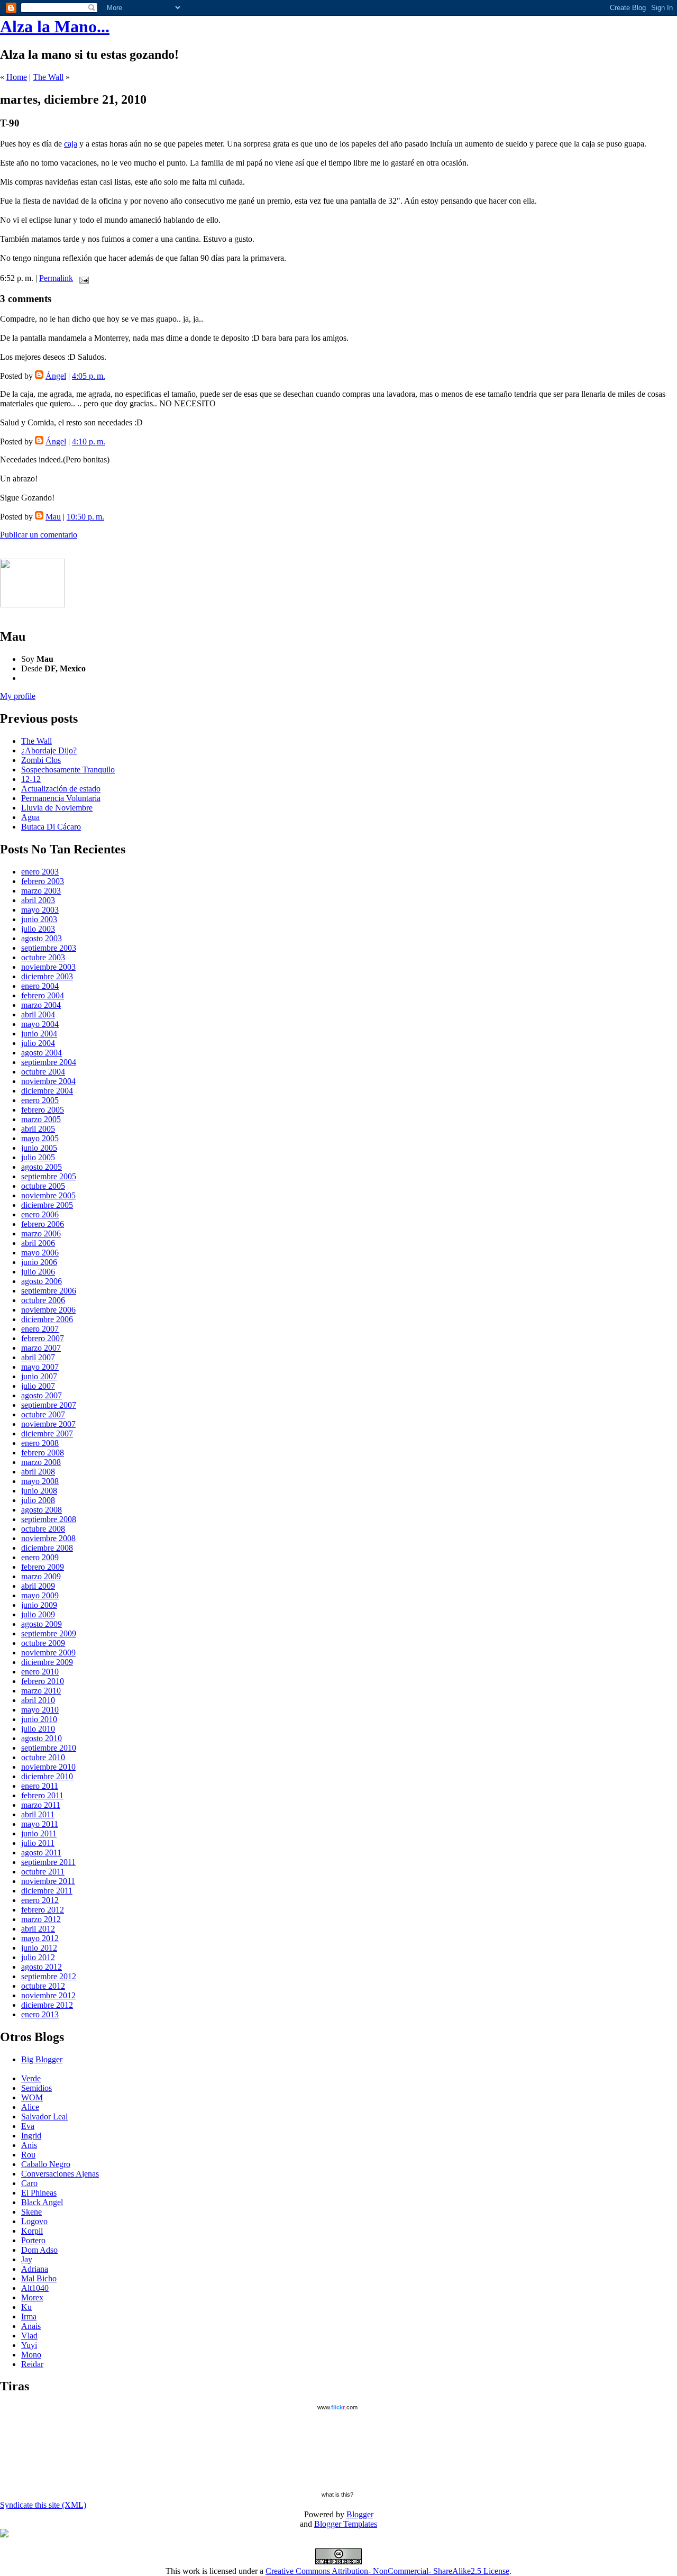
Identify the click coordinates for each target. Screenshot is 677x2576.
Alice (30, 2107)
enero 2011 (40, 1786)
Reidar (32, 2364)
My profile (18, 696)
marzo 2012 (41, 1919)
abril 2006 (38, 1243)
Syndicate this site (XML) (43, 2505)
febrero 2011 (42, 1795)
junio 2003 (39, 919)
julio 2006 (38, 1272)
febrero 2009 (43, 1567)
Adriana (35, 2269)
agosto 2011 (41, 1853)
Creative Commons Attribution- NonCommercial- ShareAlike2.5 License (387, 2571)
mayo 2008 (40, 1481)
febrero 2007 (43, 1338)
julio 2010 (38, 1729)
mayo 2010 (40, 1710)
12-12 (31, 779)
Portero (33, 2240)
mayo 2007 (40, 1367)
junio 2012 (39, 1948)
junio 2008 (39, 1491)
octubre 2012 (43, 1986)
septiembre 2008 (49, 1519)
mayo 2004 (40, 1024)
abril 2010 (38, 1700)
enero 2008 (40, 1443)
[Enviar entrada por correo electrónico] (82, 278)
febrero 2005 (43, 1110)
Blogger (360, 2514)
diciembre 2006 (47, 1319)
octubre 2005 (43, 1186)
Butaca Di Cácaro (51, 827)
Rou (28, 2155)
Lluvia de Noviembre (57, 808)
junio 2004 (39, 1034)
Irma (29, 2316)
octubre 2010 (43, 1757)
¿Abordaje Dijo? (49, 750)
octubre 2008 (43, 1529)
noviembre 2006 (48, 1310)
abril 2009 (38, 1586)
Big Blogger (42, 2059)
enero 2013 (40, 2014)
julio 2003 (38, 929)
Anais (31, 2326)
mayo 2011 (40, 1824)
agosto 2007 (42, 1395)
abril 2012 (38, 1929)
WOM (32, 2097)
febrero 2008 (43, 1453)
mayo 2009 (40, 1595)
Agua (30, 817)
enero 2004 (40, 986)
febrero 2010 (43, 1681)
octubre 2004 (43, 1072)
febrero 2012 (43, 1910)
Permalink (56, 278)
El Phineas (39, 2193)
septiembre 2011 (48, 1862)
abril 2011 (38, 1814)
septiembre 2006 (49, 1291)
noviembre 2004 (48, 1081)
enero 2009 (40, 1557)
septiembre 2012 (49, 1976)
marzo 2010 (41, 1691)
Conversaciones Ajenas (60, 2174)
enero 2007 (40, 1329)
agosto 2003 (42, 938)
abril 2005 (38, 1129)
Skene (31, 2212)
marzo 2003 (41, 891)
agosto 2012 (42, 1967)
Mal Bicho (39, 2278)
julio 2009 (38, 1614)
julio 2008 (38, 1500)
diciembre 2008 (47, 1548)
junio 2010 (39, 1719)
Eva (28, 2126)
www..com (337, 2407)
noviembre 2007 (48, 1424)
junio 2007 (39, 1376)
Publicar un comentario (39, 535)
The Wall (48, 77)
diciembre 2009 (47, 1662)
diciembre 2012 (47, 2005)
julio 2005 (38, 1157)
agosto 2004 (42, 1053)
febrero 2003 (43, 881)
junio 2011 (39, 1833)
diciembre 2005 (47, 1205)
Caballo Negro (46, 2164)
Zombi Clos (41, 760)
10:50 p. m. (85, 517)
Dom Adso (39, 2250)
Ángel (56, 376)
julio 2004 (38, 1043)
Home (17, 77)
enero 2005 (40, 1100)
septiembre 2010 (49, 1748)
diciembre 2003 (47, 976)
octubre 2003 (43, 957)
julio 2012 (38, 1957)
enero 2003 (40, 872)
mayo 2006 (40, 1253)
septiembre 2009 (49, 1633)
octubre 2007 (43, 1414)
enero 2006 (40, 1214)
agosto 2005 (42, 1167)
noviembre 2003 (48, 967)
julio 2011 (38, 1843)
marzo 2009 (41, 1576)
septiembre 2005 (49, 1176)
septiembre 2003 (49, 948)
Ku (26, 2307)
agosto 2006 (42, 1281)
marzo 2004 (41, 1005)
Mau (53, 517)
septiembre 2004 (49, 1062)
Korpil (32, 2231)
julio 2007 (38, 1386)
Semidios (36, 2088)
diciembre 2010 (47, 1776)
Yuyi (29, 2345)
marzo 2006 (41, 1234)
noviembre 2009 (48, 1653)
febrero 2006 (43, 1224)
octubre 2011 (43, 1872)
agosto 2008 (42, 1510)
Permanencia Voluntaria (61, 798)
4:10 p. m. (89, 442)
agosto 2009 (42, 1624)
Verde (31, 2078)
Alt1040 (35, 2288)
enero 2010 (40, 1672)
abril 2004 (38, 1014)
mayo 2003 (40, 910)
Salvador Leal (44, 2117)
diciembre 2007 (47, 1433)
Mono (31, 2355)
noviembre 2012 (48, 1995)
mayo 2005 (40, 1138)
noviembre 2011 (48, 1881)
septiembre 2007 (49, 1405)
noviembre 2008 (48, 1538)
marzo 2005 (41, 1119)
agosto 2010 (42, 1738)
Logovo (34, 2221)
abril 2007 (38, 1357)
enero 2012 (40, 1900)
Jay (27, 2259)
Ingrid (31, 2136)
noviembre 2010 (48, 1767)
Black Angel (42, 2202)
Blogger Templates (346, 2524)
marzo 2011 (41, 1805)
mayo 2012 (40, 1938)
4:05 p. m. (89, 376)
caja (71, 144)
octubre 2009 (43, 1643)
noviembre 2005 (48, 1195)
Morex (32, 2297)
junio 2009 (39, 1605)
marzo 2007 (41, 1348)
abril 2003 (38, 900)
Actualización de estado (61, 789)
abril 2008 (38, 1472)
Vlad (29, 2336)
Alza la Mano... (55, 26)
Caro (29, 2183)
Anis (29, 2145)
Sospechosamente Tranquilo (68, 770)
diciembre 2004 (47, 1091)
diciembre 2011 (47, 1891)
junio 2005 (39, 1148)
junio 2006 (39, 1262)
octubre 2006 (43, 1300)
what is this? (337, 2495)
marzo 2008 (41, 1462)
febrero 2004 (43, 995)
